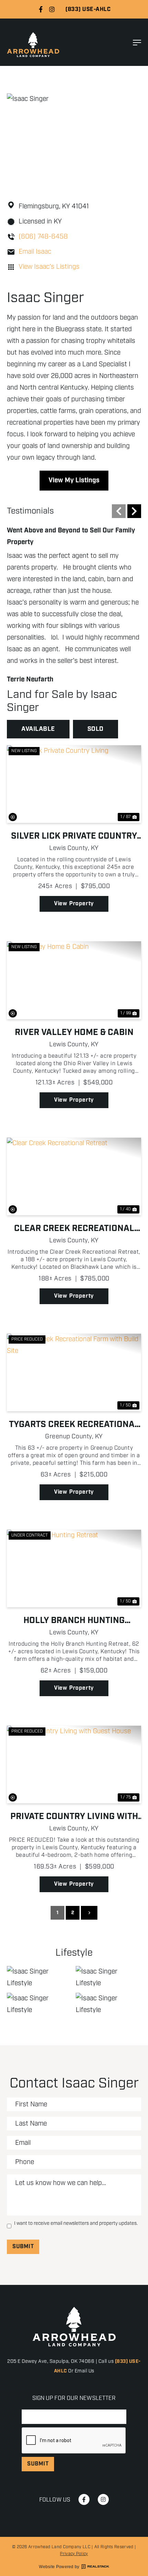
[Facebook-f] (41, 9)
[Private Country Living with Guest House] (74, 1764)
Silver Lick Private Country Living (74, 836)
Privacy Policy (74, 2554)
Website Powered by (59, 2567)
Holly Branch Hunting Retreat (74, 1621)
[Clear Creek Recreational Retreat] (74, 1176)
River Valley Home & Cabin (74, 1033)
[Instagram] (52, 9)
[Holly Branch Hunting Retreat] (74, 1568)
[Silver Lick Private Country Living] (74, 784)
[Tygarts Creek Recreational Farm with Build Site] (74, 1372)
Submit (23, 2247)
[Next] (134, 511)
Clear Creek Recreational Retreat (74, 1229)
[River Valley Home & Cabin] (74, 980)
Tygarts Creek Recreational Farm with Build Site (74, 1425)
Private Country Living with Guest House (74, 1817)
